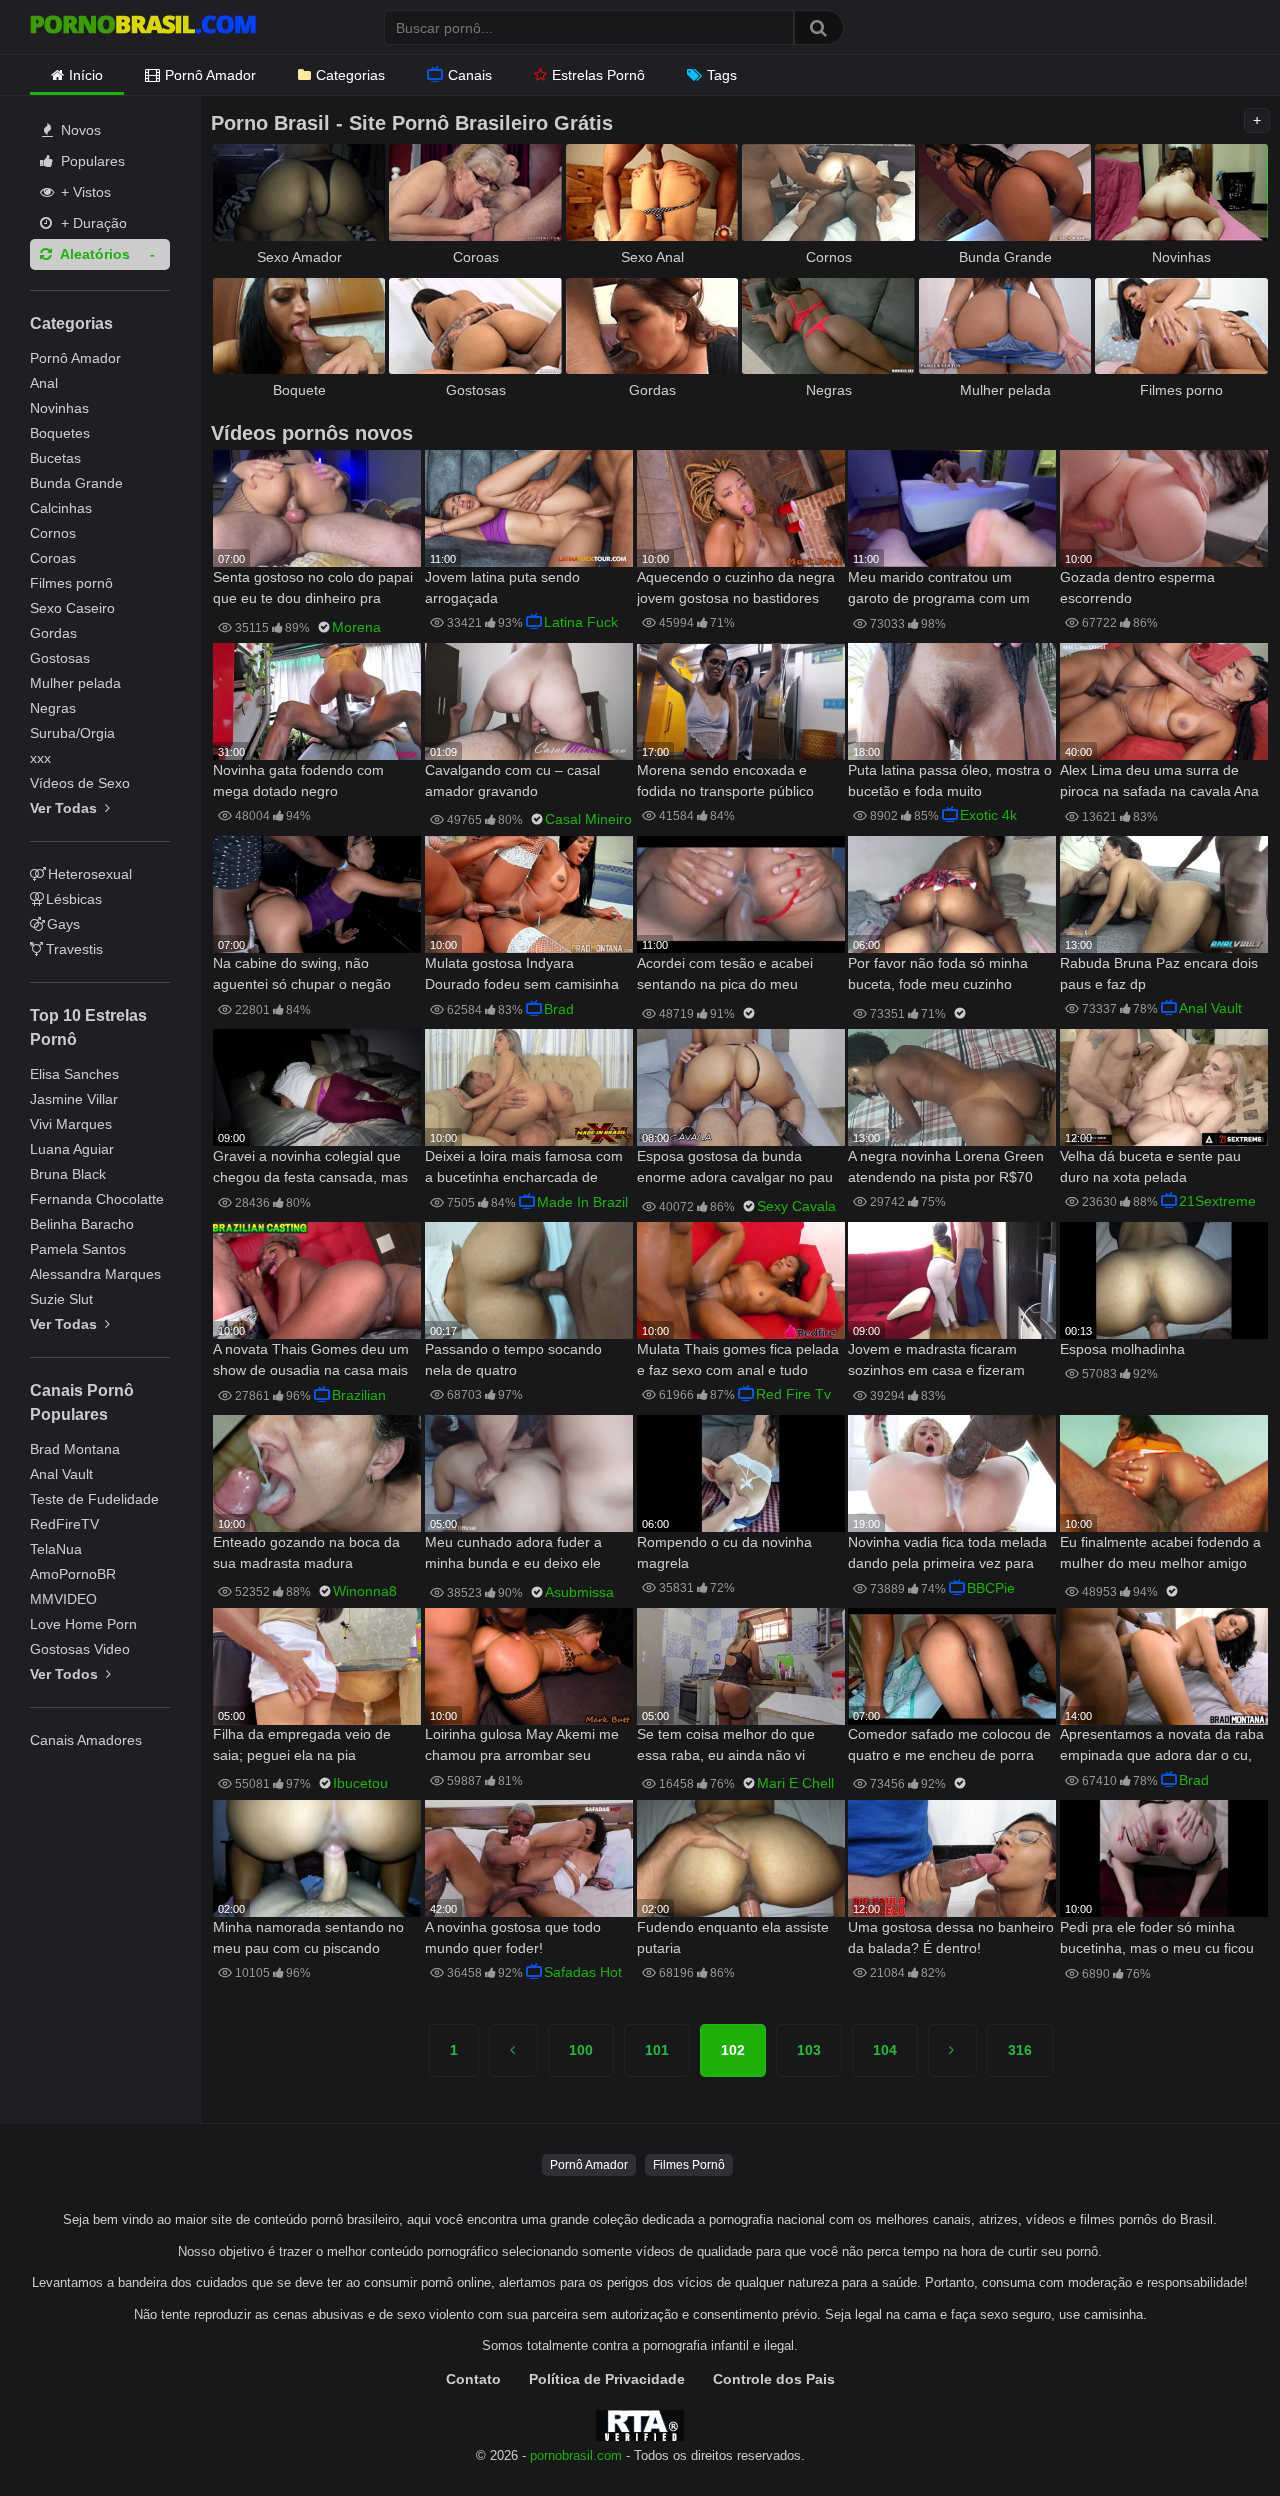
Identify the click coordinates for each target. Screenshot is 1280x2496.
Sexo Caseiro (72, 608)
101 (657, 2050)
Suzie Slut (61, 1299)
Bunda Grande (76, 483)
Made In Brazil (582, 1202)
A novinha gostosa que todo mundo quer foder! (513, 1937)
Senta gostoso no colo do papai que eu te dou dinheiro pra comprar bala (313, 589)
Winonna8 (365, 1591)
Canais (470, 75)
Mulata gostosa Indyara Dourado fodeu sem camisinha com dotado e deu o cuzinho (522, 975)
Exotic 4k (988, 815)
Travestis (74, 949)
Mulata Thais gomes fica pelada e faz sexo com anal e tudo (738, 1359)
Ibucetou (360, 1783)
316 (1020, 2050)
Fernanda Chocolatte (97, 1199)
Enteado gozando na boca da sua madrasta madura (306, 1552)
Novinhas (59, 408)
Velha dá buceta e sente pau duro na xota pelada (1150, 1166)
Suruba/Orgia (72, 733)
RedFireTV (64, 1524)
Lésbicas (74, 899)
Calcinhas (61, 508)
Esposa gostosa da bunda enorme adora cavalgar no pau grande (735, 1168)
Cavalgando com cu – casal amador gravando (512, 780)
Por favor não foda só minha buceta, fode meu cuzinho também (938, 975)
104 (885, 2050)
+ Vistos (84, 192)
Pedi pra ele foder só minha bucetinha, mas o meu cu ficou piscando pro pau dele (1157, 1939)
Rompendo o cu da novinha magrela (724, 1552)
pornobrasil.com (576, 2456)
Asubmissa (579, 1592)
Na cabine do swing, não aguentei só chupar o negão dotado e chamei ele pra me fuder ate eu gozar (302, 975)
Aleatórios (93, 254)
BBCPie (991, 1588)
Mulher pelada (75, 683)
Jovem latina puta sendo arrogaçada (502, 587)
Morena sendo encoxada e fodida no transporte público (725, 780)
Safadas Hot (583, 1972)
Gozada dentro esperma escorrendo (1137, 587)
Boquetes (60, 433)
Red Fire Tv (793, 1394)
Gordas (53, 633)
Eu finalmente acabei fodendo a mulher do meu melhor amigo (1160, 1552)
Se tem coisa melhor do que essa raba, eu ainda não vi (726, 1744)
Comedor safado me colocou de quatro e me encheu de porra (949, 1744)
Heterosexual (90, 874)
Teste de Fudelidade (94, 1499)
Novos (79, 130)
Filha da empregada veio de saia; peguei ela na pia (302, 1744)
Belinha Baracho (82, 1224)
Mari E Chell (795, 1783)
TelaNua (56, 1549)
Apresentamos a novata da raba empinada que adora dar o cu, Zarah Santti (1162, 1746)
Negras (53, 708)
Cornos (53, 533)
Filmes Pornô (689, 2165)
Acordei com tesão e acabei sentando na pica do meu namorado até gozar (725, 975)
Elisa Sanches (74, 1074)
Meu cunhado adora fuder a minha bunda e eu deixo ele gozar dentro (513, 1554)
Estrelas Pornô (598, 75)
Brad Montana (75, 1449)
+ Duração (92, 223)
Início (86, 75)
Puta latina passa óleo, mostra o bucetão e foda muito (950, 780)
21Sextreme (1217, 1201)
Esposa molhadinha (1122, 1349)
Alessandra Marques (95, 1274)
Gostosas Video (80, 1649)
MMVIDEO (63, 1599)
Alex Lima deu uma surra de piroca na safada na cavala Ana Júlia (1159, 782)
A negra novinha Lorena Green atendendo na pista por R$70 (946, 1166)
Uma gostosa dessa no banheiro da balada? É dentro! (951, 1937)
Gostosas (60, 658)
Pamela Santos (78, 1249)
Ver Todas (65, 808)
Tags (722, 75)
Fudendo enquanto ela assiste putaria (733, 1937)
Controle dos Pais (774, 2379)
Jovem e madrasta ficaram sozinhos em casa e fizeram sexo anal (936, 1361)
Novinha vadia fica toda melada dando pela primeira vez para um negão (947, 1554)
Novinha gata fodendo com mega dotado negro (298, 780)
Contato (473, 2379)
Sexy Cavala (796, 1206)
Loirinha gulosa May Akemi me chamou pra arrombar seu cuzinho (522, 1746)
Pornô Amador (210, 75)
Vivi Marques (71, 1124)
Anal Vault (61, 1474)
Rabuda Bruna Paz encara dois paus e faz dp (1159, 973)
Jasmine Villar (74, 1099)
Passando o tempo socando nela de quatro (513, 1359)
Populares (91, 161)
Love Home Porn (83, 1624)
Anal (44, 383)
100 (581, 2050)
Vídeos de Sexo (80, 783)
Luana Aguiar (72, 1149)
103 (809, 2050)
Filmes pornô (71, 583)
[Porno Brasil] (143, 27)
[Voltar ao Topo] (1213, 2435)
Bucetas (55, 458)
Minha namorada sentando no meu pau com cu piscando (308, 1937)
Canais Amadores (86, 1740)
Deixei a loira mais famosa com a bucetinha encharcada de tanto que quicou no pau (524, 1168)
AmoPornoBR (73, 1574)
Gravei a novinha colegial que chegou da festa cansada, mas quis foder (310, 1168)
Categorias (350, 75)
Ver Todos (66, 1674)
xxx (40, 758)
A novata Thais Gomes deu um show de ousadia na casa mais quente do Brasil (311, 1361)
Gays (63, 924)
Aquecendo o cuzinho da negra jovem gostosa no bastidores (736, 587)
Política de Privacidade (607, 2379)
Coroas (53, 558)
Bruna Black (68, 1174)
